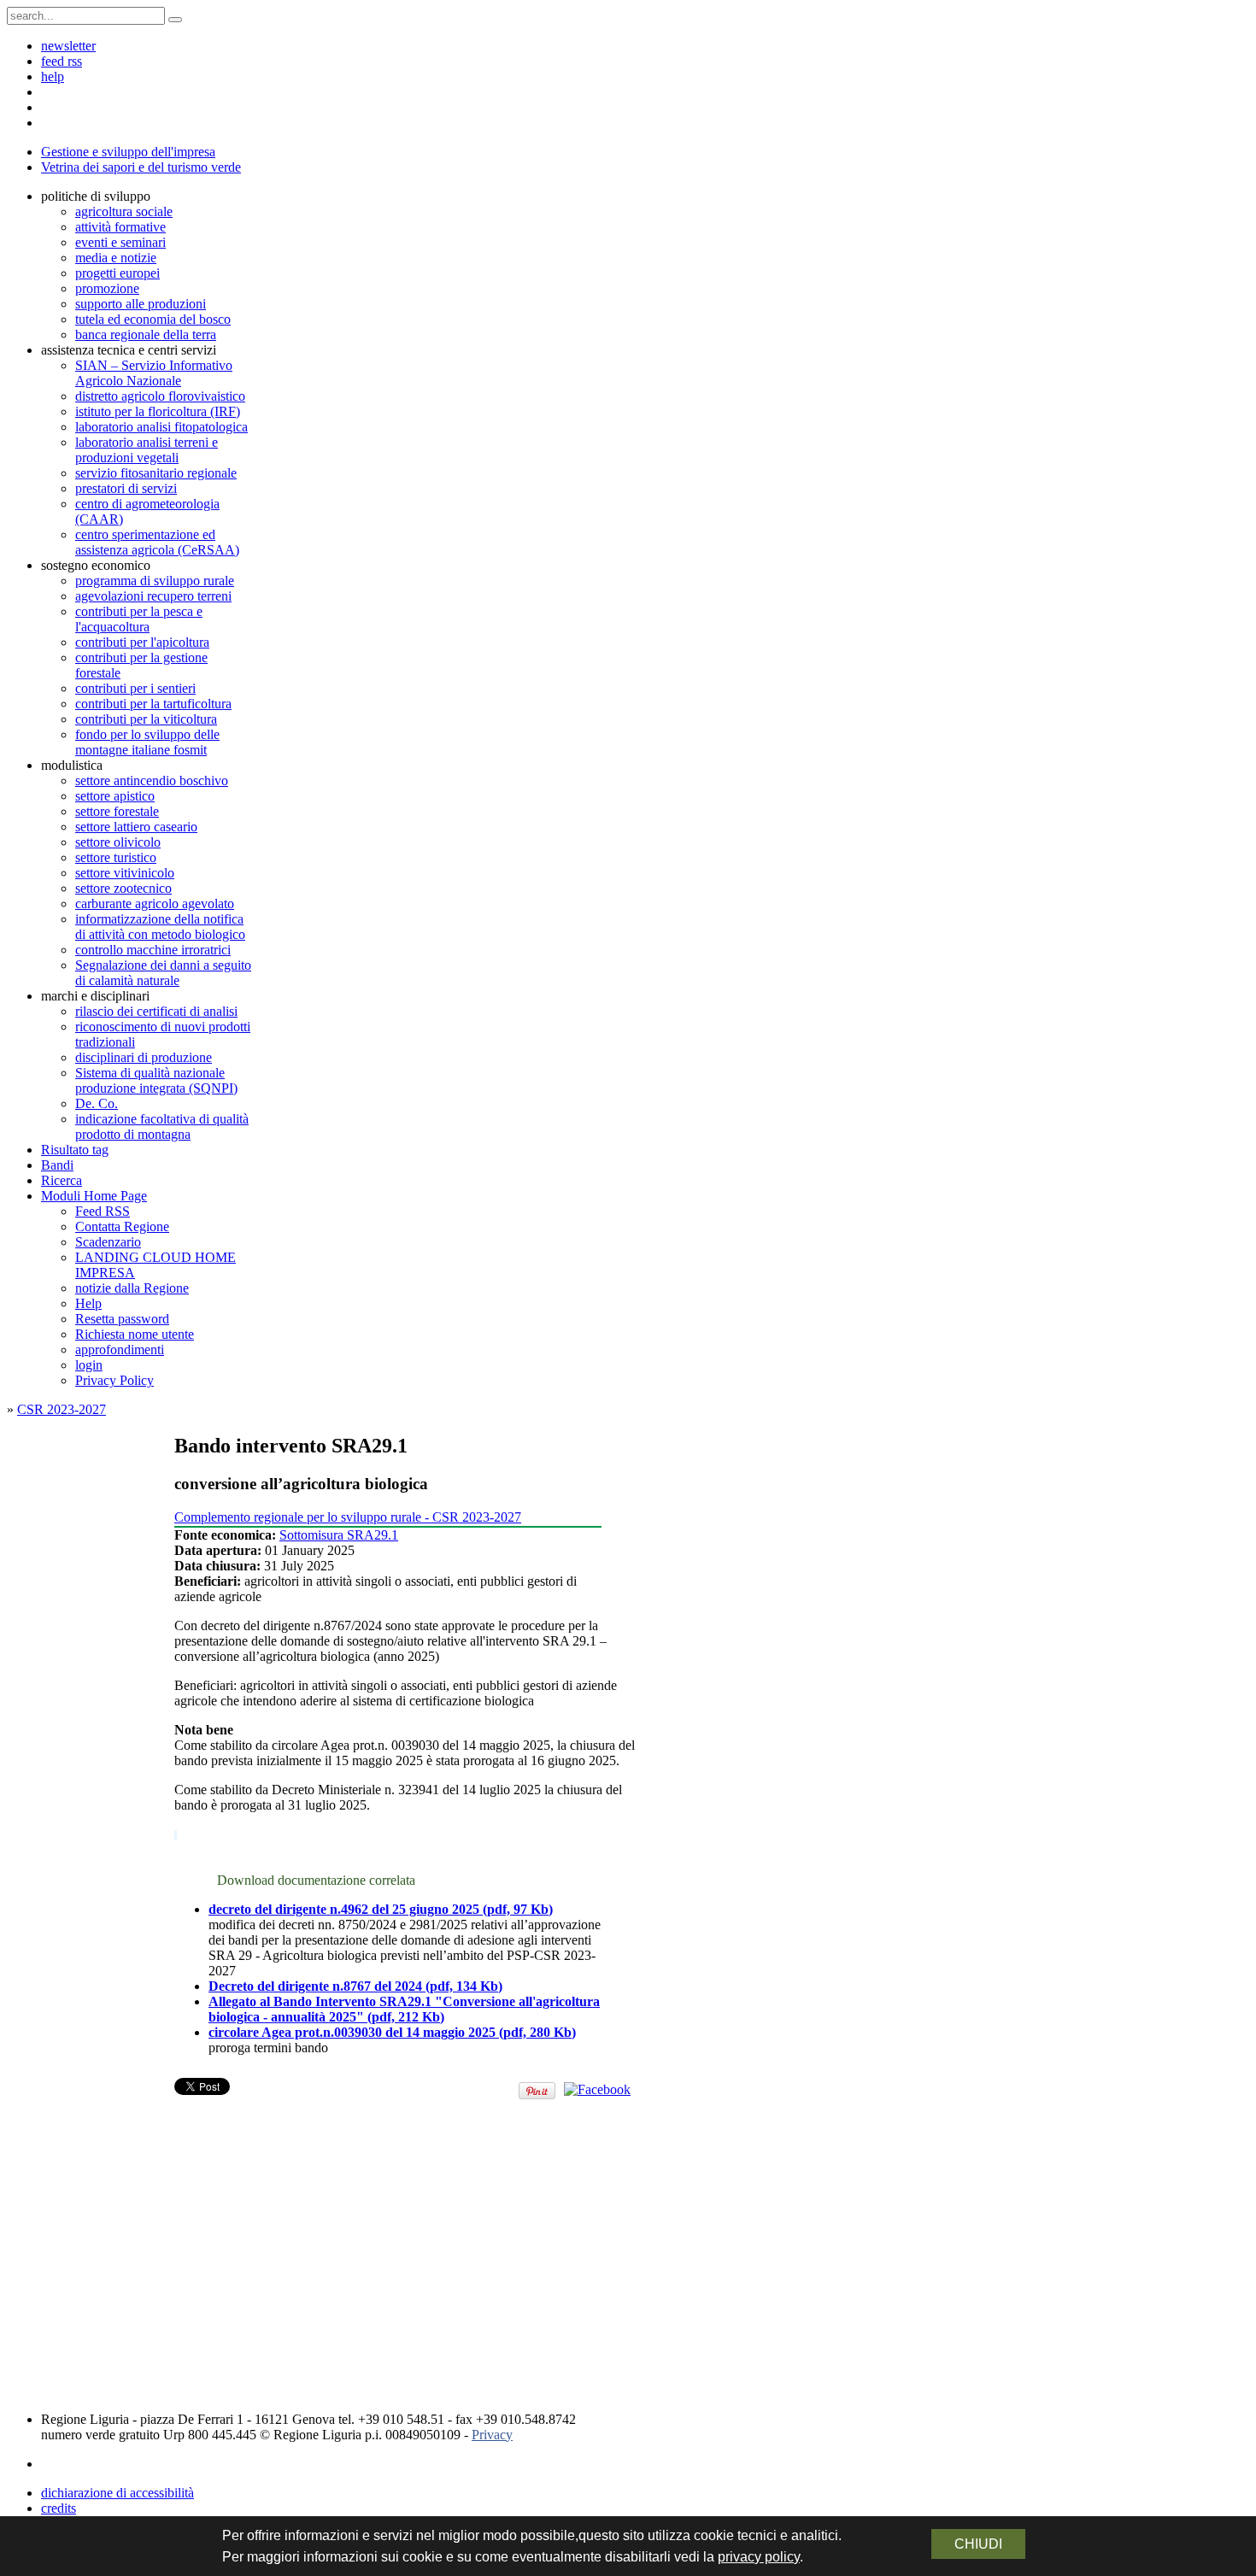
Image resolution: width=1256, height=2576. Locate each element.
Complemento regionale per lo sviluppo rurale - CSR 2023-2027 (348, 1517)
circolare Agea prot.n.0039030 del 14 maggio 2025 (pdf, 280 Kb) (392, 2032)
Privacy (492, 2435)
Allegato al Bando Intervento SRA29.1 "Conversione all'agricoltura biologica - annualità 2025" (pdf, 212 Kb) (404, 2009)
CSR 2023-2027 (62, 1409)
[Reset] (175, 20)
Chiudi (978, 2544)
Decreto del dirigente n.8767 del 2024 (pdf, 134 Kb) (355, 1986)
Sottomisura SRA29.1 (339, 1535)
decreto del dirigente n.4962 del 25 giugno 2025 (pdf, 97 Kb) (381, 1909)
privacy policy (759, 2557)
